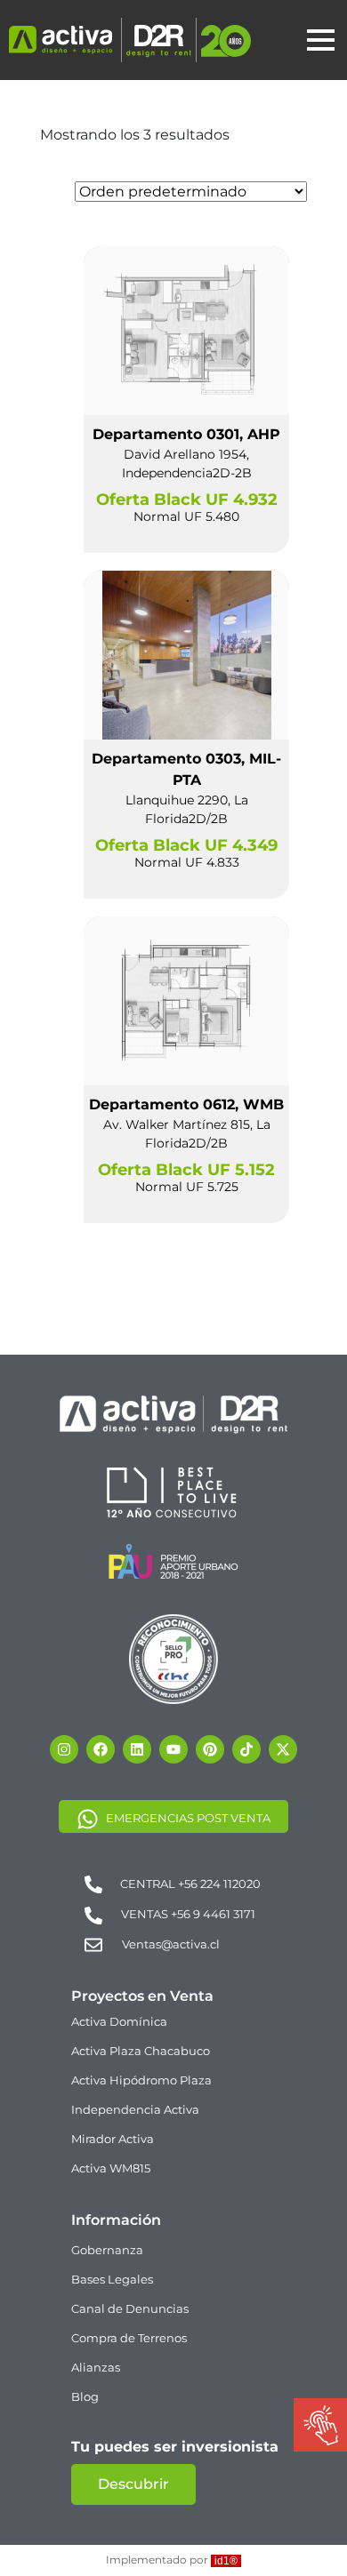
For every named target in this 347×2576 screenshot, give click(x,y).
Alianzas (96, 2367)
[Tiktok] (246, 1749)
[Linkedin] (137, 1749)
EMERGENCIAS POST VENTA (188, 1818)
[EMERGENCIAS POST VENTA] (88, 1818)
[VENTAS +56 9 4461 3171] (93, 1915)
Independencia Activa (135, 2109)
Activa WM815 (111, 2168)
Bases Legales (112, 2279)
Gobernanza (107, 2250)
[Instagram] (64, 1749)
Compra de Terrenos (129, 2338)
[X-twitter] (283, 1749)
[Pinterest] (210, 1749)
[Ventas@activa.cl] (93, 1944)
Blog (85, 2396)
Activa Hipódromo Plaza (141, 2080)
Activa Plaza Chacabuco (141, 2051)
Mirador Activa (113, 2139)
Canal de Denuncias (130, 2308)
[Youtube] (173, 1749)
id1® (226, 2561)
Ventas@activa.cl (171, 1944)
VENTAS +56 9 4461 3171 (188, 1914)
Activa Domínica (119, 2021)
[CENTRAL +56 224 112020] (93, 1884)
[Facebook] (101, 1749)
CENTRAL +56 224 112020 (190, 1884)
